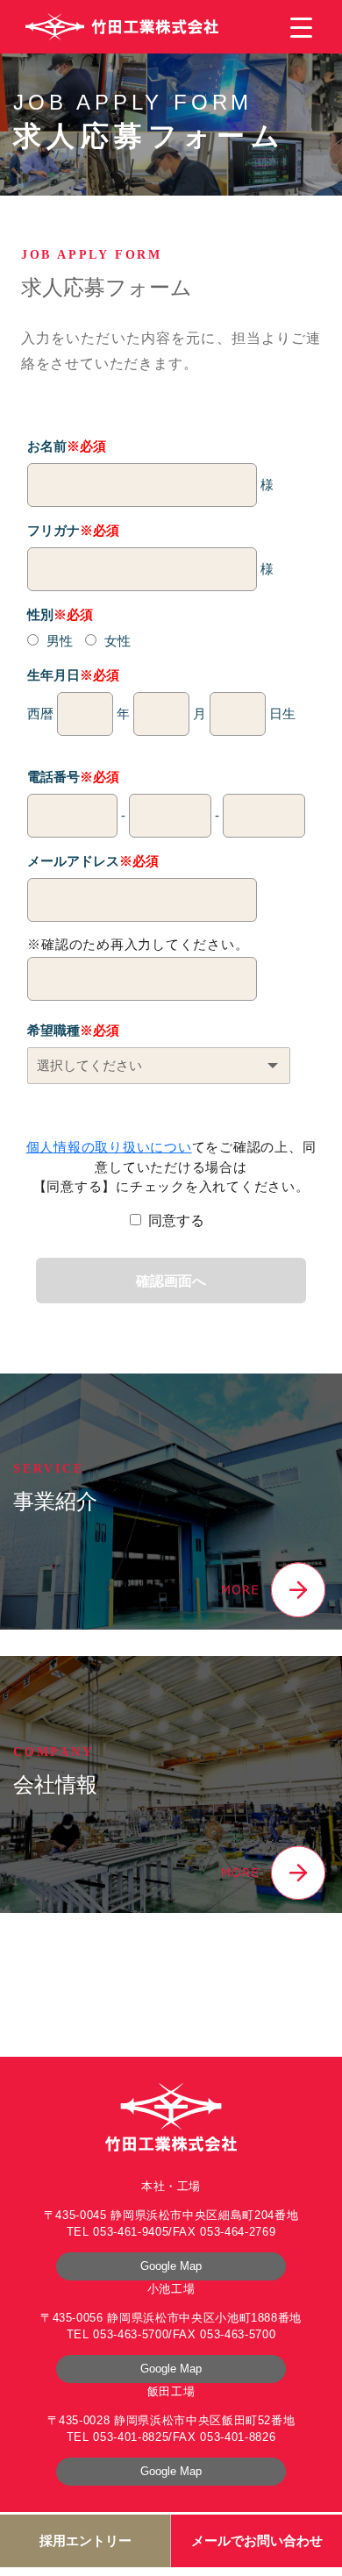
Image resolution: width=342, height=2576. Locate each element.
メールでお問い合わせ (257, 2540)
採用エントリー (85, 2540)
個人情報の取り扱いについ (109, 1147)
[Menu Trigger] (301, 27)
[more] (274, 1589)
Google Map (171, 2266)
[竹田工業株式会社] (122, 27)
